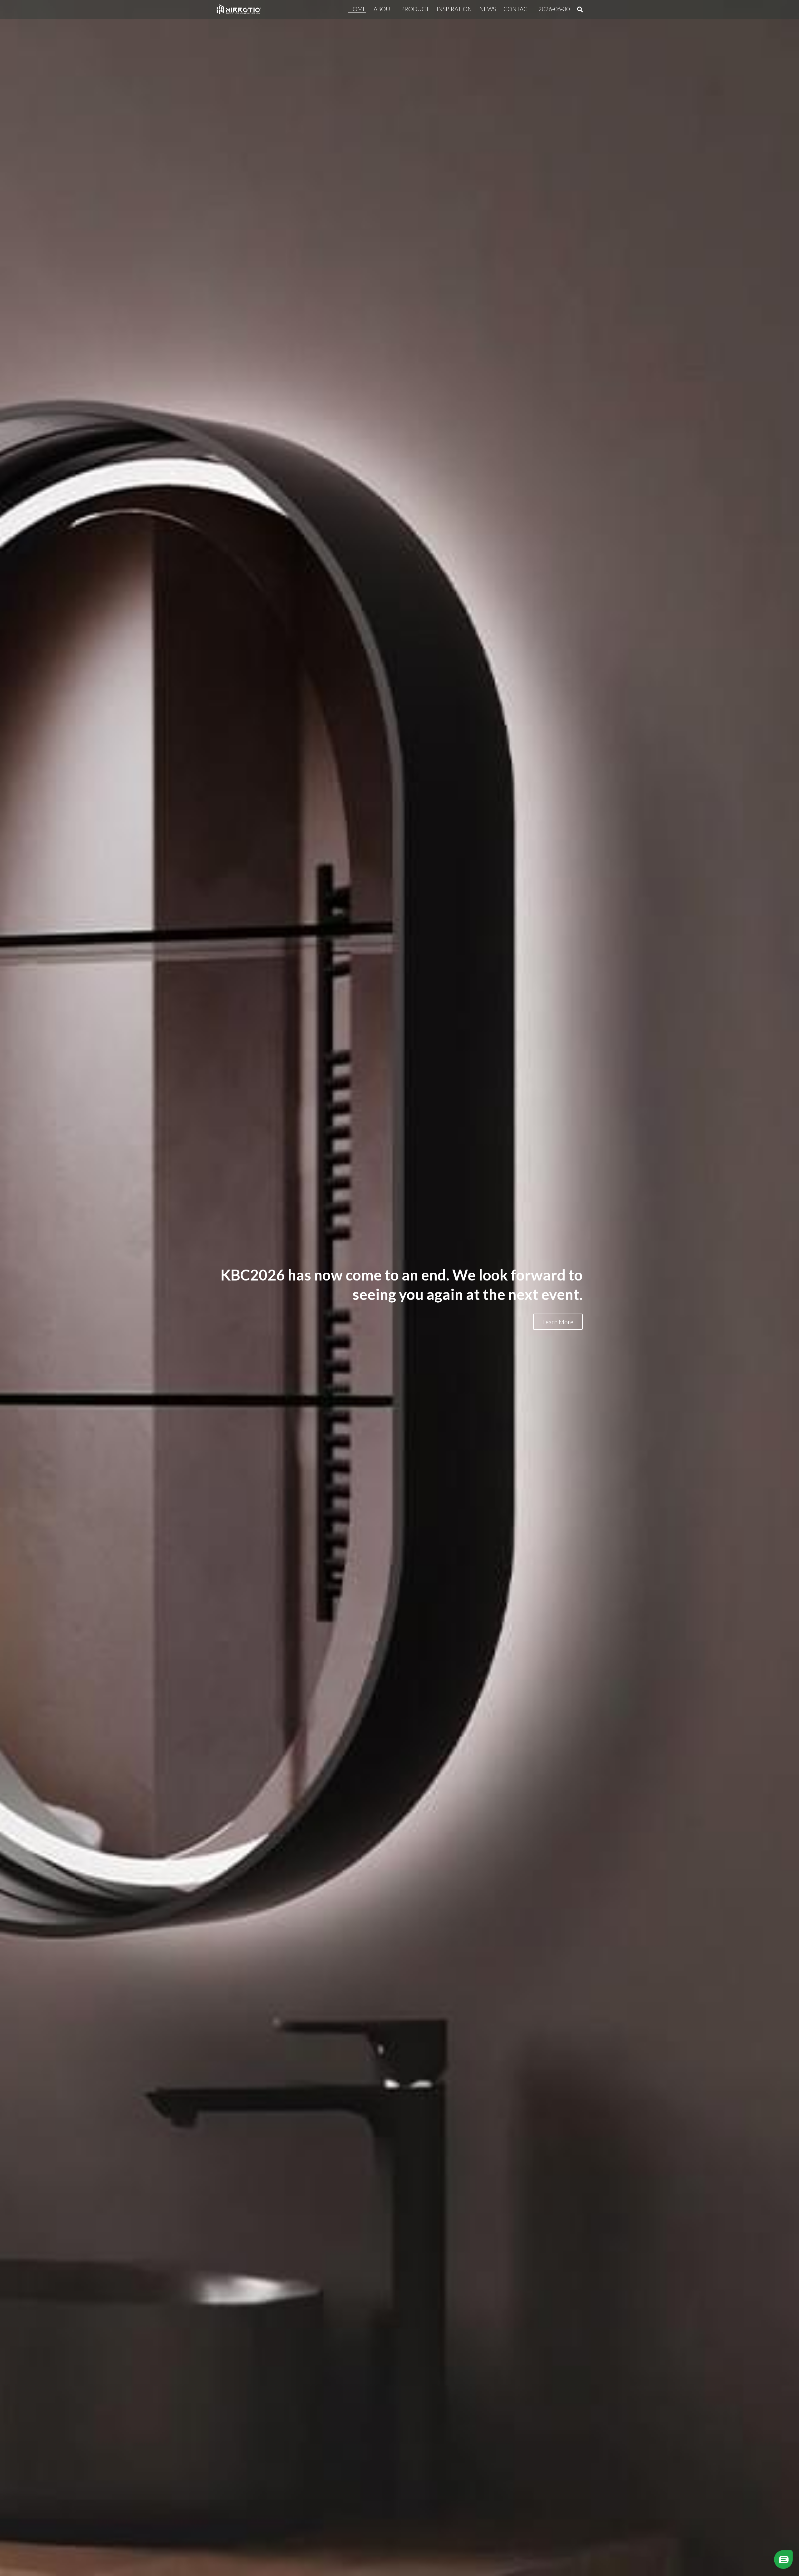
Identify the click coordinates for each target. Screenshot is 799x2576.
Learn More (558, 1322)
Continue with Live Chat (752, 2541)
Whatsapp (752, 2552)
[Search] (580, 10)
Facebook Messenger (751, 2562)
